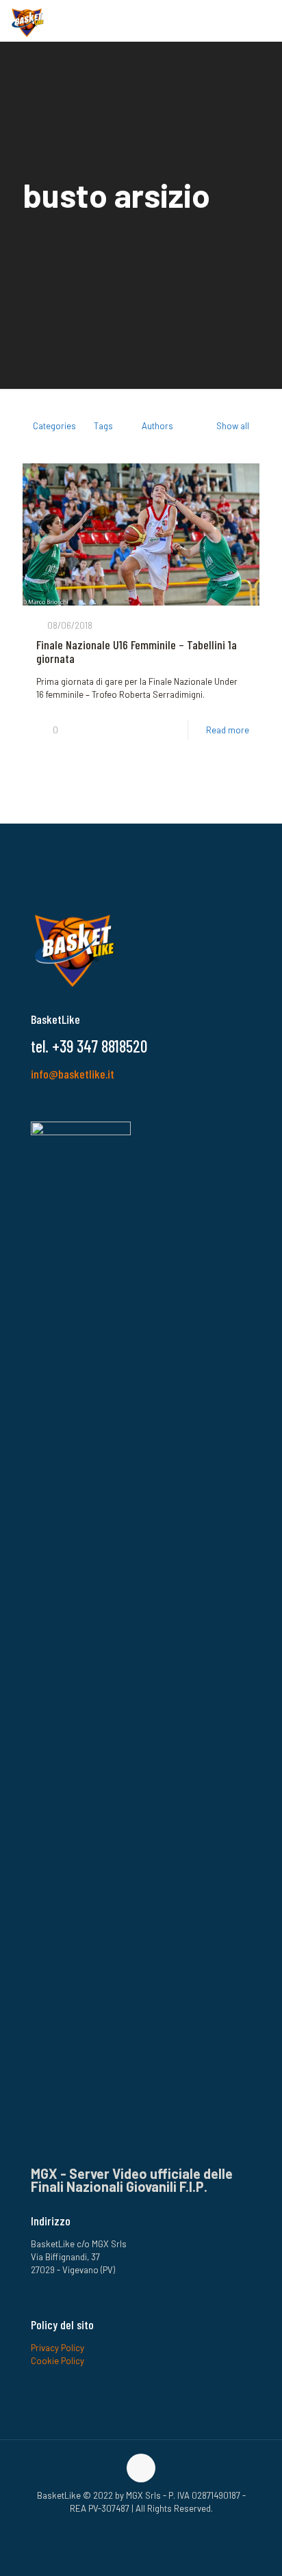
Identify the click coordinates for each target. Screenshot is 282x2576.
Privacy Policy (57, 2348)
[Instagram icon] (134, 2527)
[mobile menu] (264, 21)
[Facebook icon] (119, 2527)
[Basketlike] (27, 21)
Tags (103, 426)
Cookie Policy (57, 2361)
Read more (228, 730)
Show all (233, 426)
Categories (54, 426)
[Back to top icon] (141, 2468)
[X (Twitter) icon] (163, 2527)
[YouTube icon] (148, 2527)
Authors (157, 426)
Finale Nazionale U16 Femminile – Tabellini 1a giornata (137, 651)
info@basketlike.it (73, 1074)
